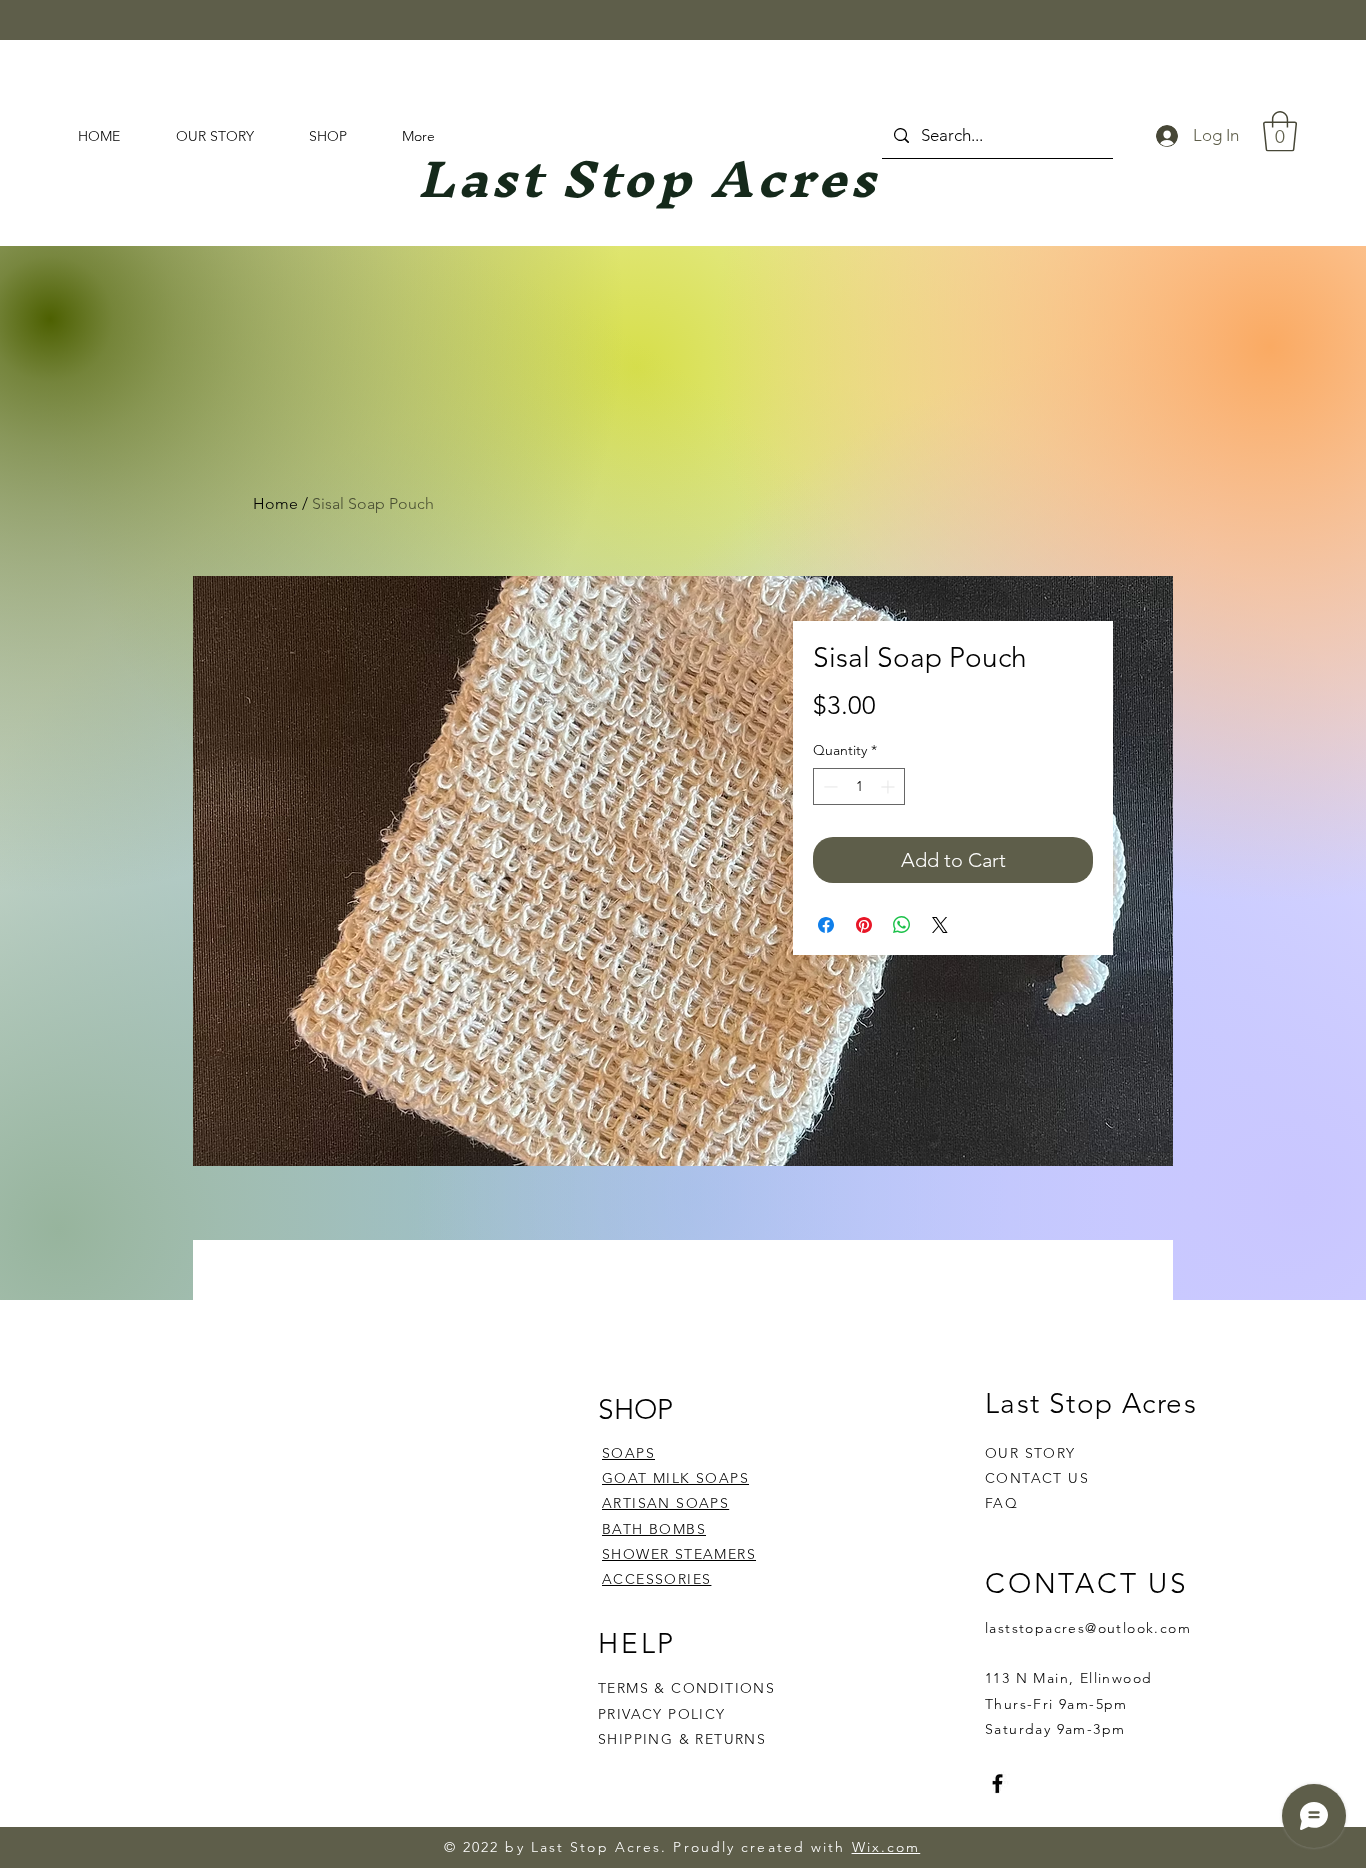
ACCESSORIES (656, 1579)
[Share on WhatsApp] (902, 925)
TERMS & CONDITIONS (686, 1688)
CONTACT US (1037, 1478)
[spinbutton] (859, 786)
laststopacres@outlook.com (1088, 1628)
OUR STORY (1030, 1453)
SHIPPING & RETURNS (682, 1739)
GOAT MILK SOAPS (675, 1478)
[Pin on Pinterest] (864, 925)
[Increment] (889, 786)
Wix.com (886, 1847)
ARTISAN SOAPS (665, 1503)
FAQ (1001, 1503)
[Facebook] (997, 1783)
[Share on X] (940, 925)
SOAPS (628, 1453)
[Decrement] (828, 786)
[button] (1280, 131)
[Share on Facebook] (826, 925)
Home (275, 503)
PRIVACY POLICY (664, 1714)
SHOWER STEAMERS (679, 1554)
